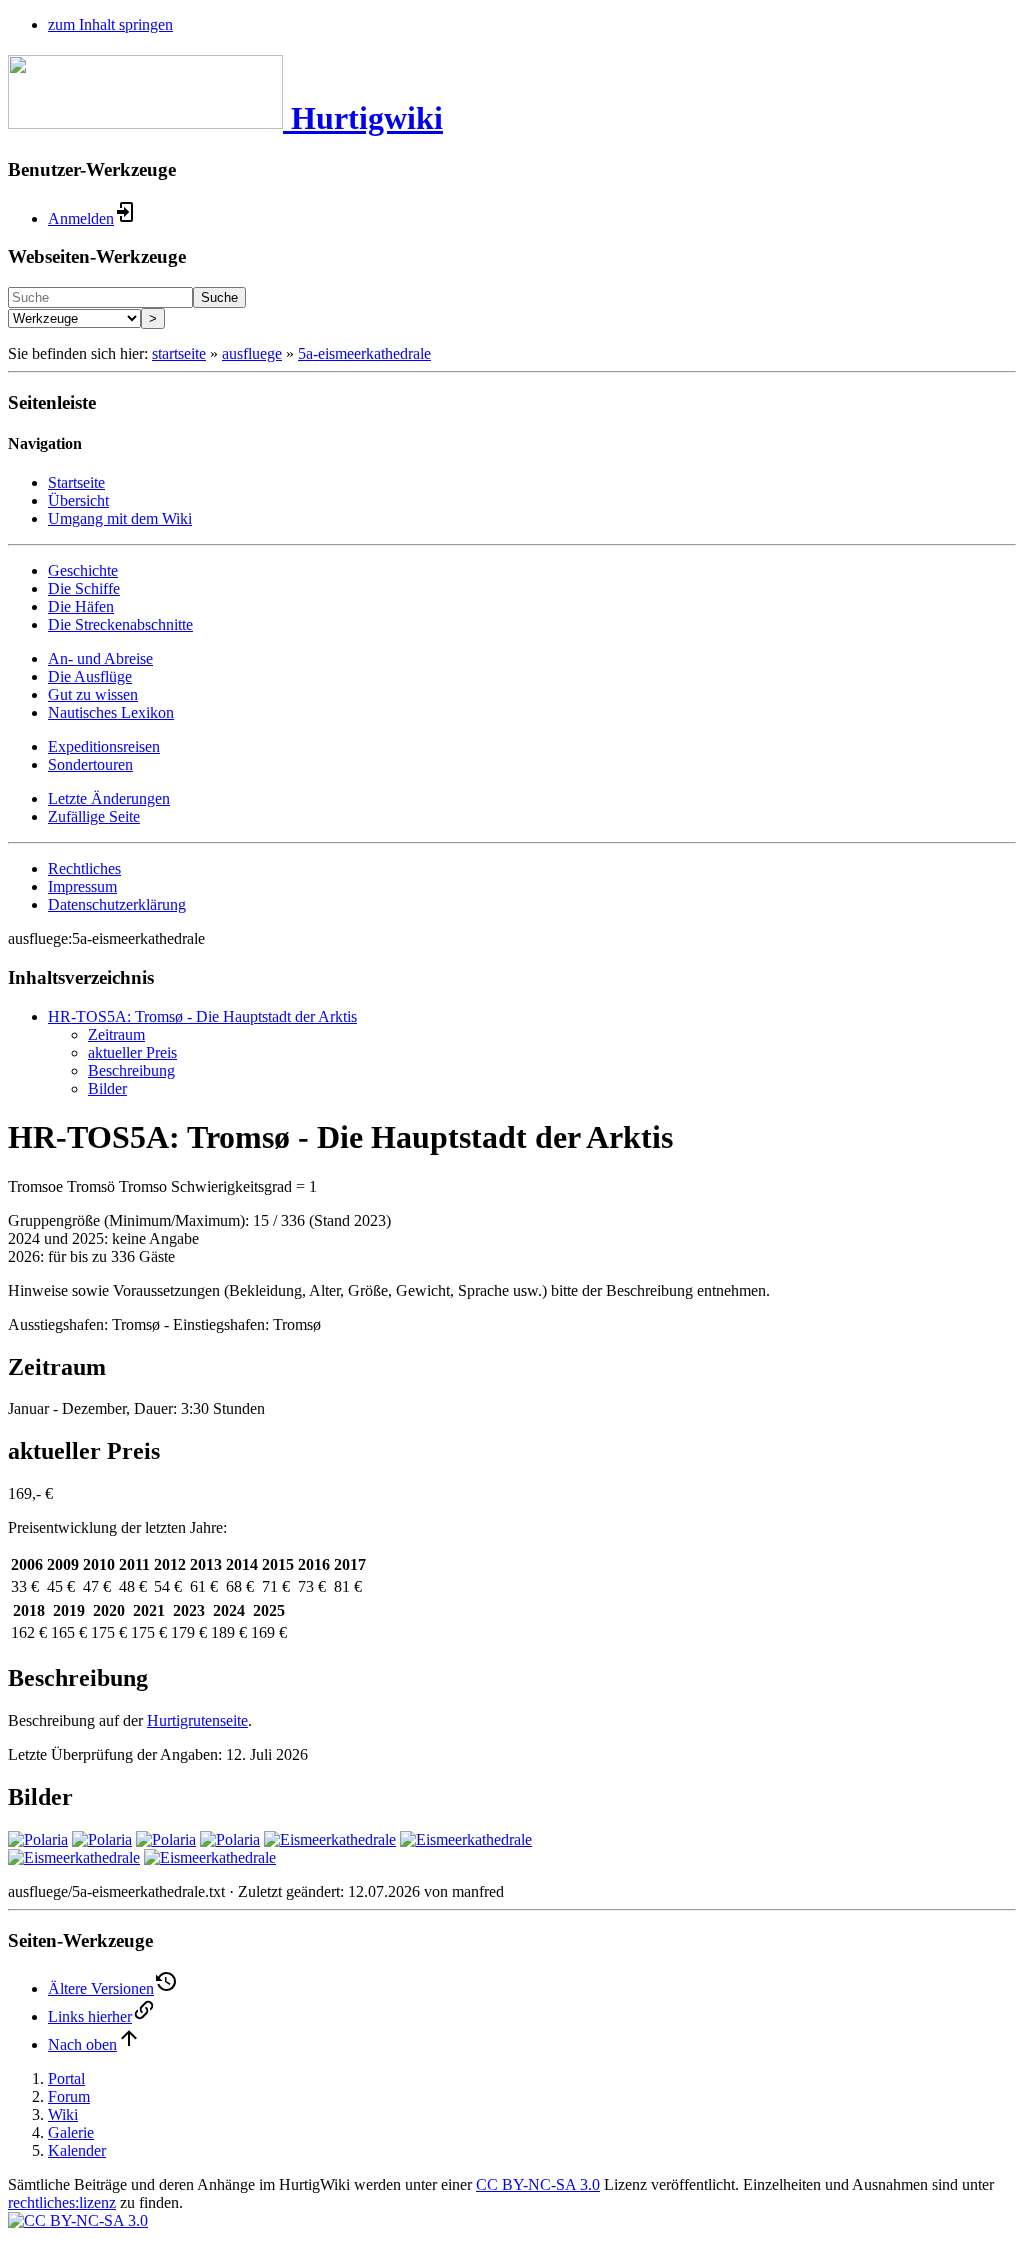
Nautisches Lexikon (111, 712)
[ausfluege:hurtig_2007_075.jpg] (230, 1839)
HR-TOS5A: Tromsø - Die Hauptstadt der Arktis (202, 1016)
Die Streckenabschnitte (120, 624)
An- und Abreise (100, 658)
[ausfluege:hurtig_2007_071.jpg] (102, 1839)
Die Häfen (81, 606)
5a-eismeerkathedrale (364, 353)
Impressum (82, 886)
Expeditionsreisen (104, 746)
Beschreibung (131, 1070)
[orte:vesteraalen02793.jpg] (330, 1839)
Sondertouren (90, 764)
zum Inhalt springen (110, 24)
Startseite (76, 482)
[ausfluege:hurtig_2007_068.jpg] (38, 1839)
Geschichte (83, 570)
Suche (219, 297)
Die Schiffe (84, 588)
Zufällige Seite (94, 816)
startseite (179, 353)
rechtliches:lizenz (62, 2202)
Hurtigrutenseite (197, 1720)
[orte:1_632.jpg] (210, 1857)
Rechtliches (84, 868)
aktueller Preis (132, 1052)
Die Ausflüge (90, 676)
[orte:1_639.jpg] (74, 1857)
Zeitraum (116, 1034)
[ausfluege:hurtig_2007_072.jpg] (166, 1839)
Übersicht (78, 500)
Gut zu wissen (93, 694)
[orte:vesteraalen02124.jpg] (466, 1839)
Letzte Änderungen (109, 798)
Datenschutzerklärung (117, 904)
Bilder (107, 1088)
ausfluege (252, 353)
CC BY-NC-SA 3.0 (538, 2184)
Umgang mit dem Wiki (120, 518)
